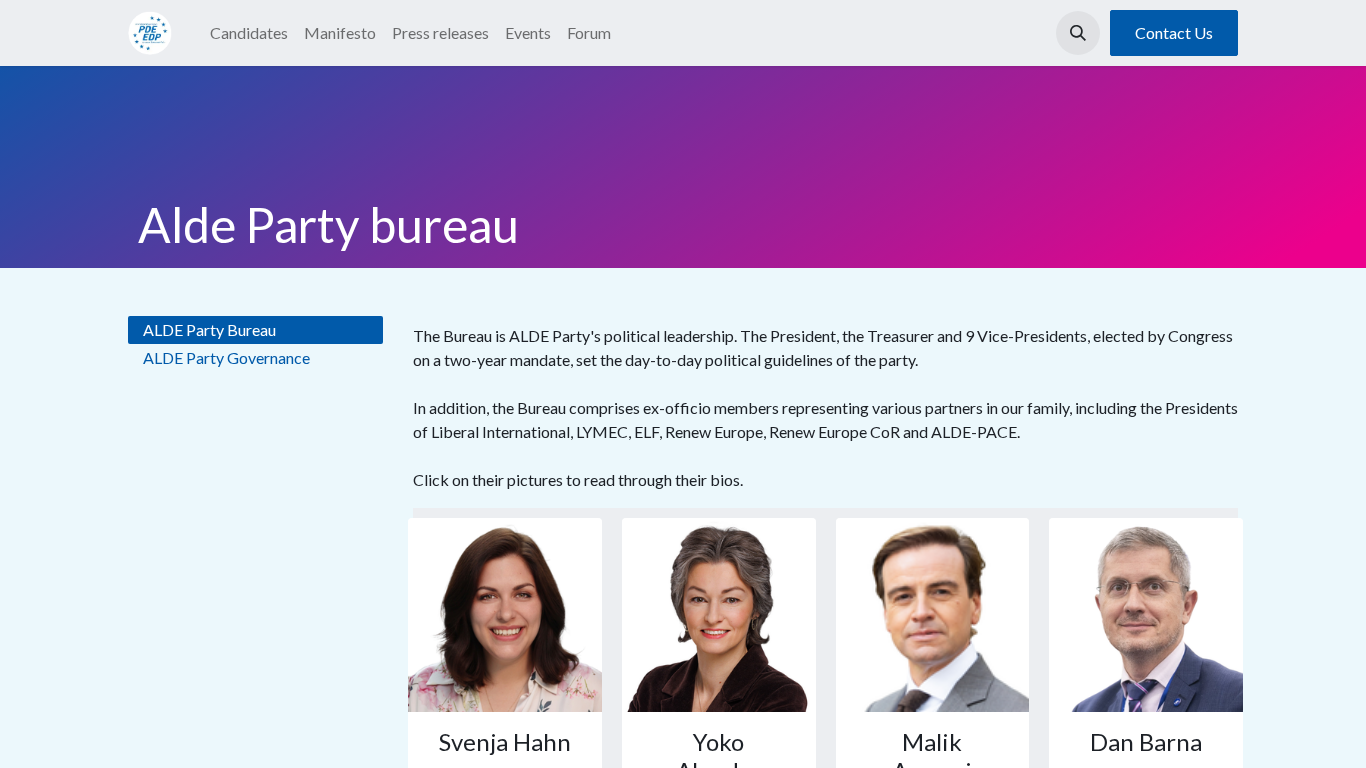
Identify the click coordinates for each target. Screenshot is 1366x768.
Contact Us (1174, 32)
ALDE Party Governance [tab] (226, 357)
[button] (1078, 33)
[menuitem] (249, 33)
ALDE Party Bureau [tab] (209, 329)
